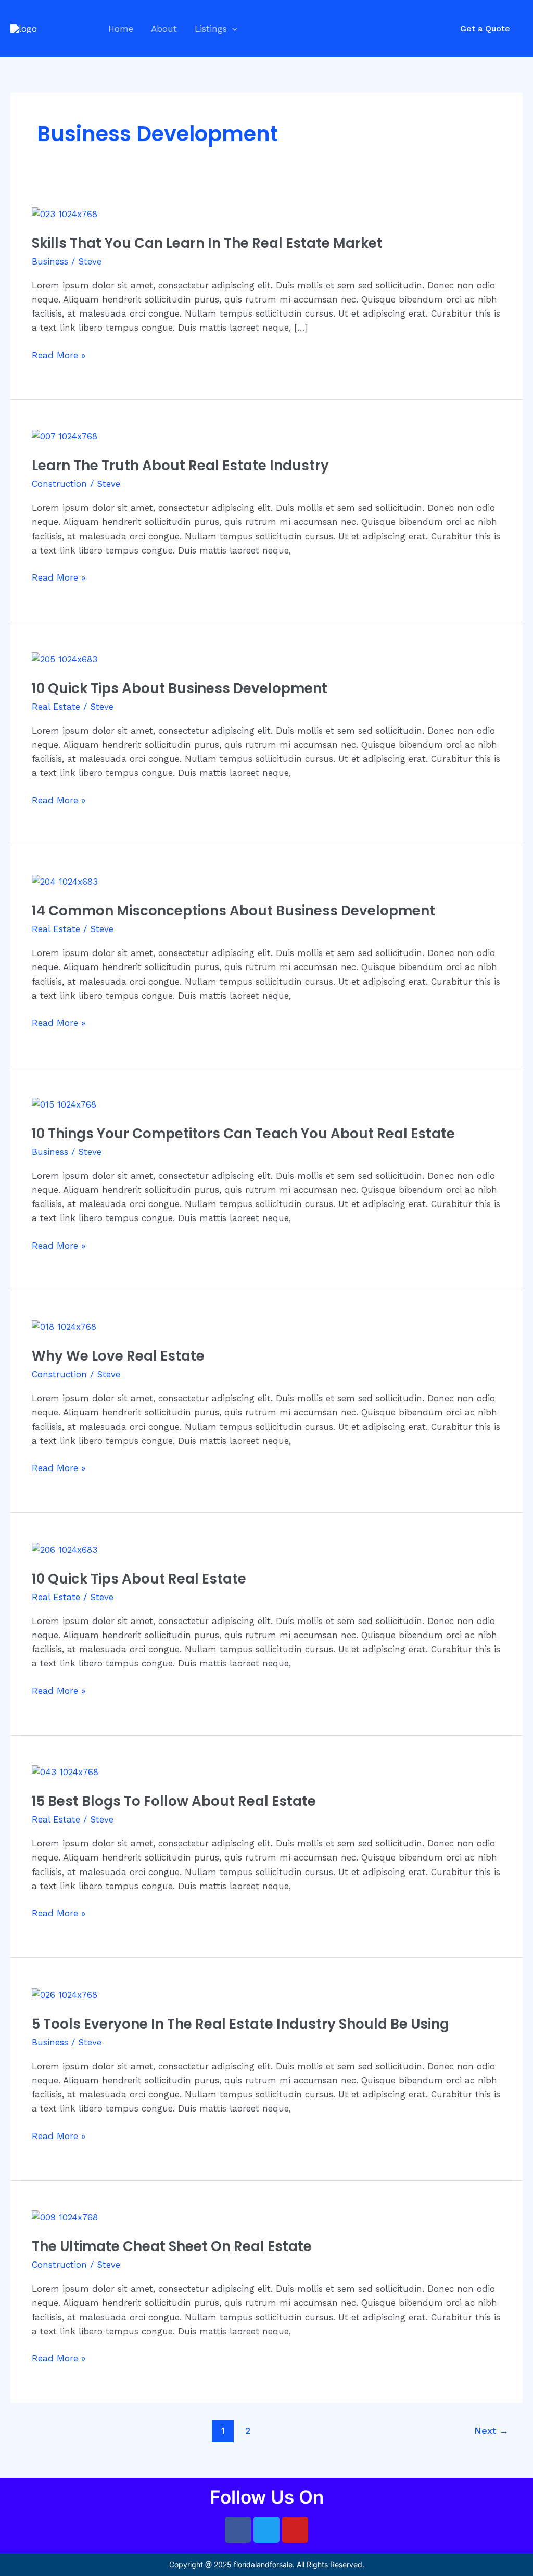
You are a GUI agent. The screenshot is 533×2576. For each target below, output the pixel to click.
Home (121, 29)
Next (491, 2430)
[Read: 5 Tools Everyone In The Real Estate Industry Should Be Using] (65, 1994)
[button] (232, 29)
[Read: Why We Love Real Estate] (64, 1326)
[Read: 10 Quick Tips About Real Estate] (65, 1549)
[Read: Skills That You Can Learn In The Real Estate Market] (65, 213)
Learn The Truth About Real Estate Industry (180, 466)
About (164, 29)
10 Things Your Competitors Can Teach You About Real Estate (243, 1134)
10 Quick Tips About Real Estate (139, 1579)
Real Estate (56, 707)
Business (50, 261)
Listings (211, 29)
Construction (59, 484)
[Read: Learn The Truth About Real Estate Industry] (65, 436)
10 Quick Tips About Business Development (180, 688)
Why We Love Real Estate (118, 1356)
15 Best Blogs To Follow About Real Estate (174, 1801)
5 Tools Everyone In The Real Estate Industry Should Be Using (240, 2024)
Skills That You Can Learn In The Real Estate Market (207, 243)
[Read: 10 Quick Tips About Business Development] (65, 659)
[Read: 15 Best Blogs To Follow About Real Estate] (65, 1771)
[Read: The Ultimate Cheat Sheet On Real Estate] (65, 2217)
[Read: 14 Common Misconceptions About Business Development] (65, 881)
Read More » (59, 354)
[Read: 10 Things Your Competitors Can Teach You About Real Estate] (64, 1104)
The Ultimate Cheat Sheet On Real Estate (172, 2246)
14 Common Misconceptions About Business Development (233, 911)
